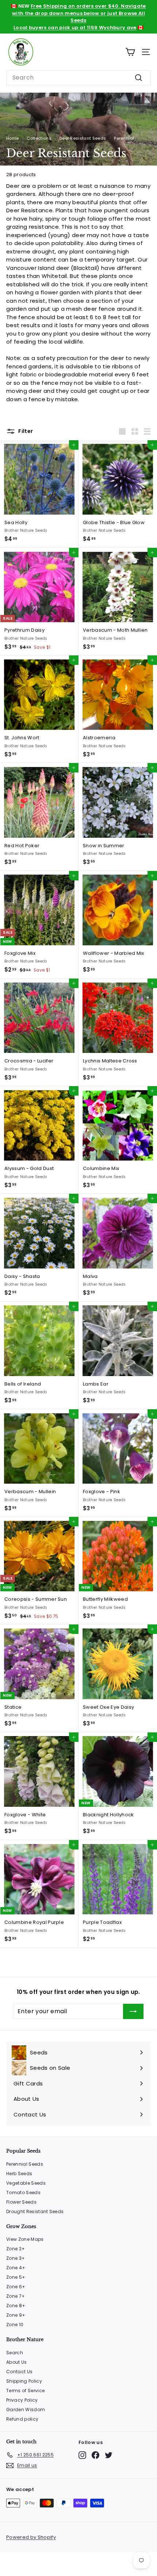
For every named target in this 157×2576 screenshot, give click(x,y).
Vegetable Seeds (26, 2183)
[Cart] (130, 52)
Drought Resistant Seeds (35, 2211)
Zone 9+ (16, 2315)
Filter (25, 431)
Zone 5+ (16, 2277)
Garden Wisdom (26, 2410)
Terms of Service (25, 2391)
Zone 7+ (16, 2296)
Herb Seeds (19, 2174)
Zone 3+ (16, 2258)
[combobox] (78, 78)
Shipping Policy (24, 2381)
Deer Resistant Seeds (83, 138)
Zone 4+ (16, 2268)
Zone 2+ (16, 2249)
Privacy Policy (22, 2400)
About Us (17, 2362)
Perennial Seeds (25, 2164)
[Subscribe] (133, 2011)
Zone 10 (15, 2325)
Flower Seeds (21, 2202)
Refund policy (22, 2419)
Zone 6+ (16, 2287)
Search (15, 2353)
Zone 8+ (16, 2306)
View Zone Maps (25, 2239)
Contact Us (19, 2372)
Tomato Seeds (23, 2192)
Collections (39, 138)
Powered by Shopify (31, 2537)
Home (12, 138)
